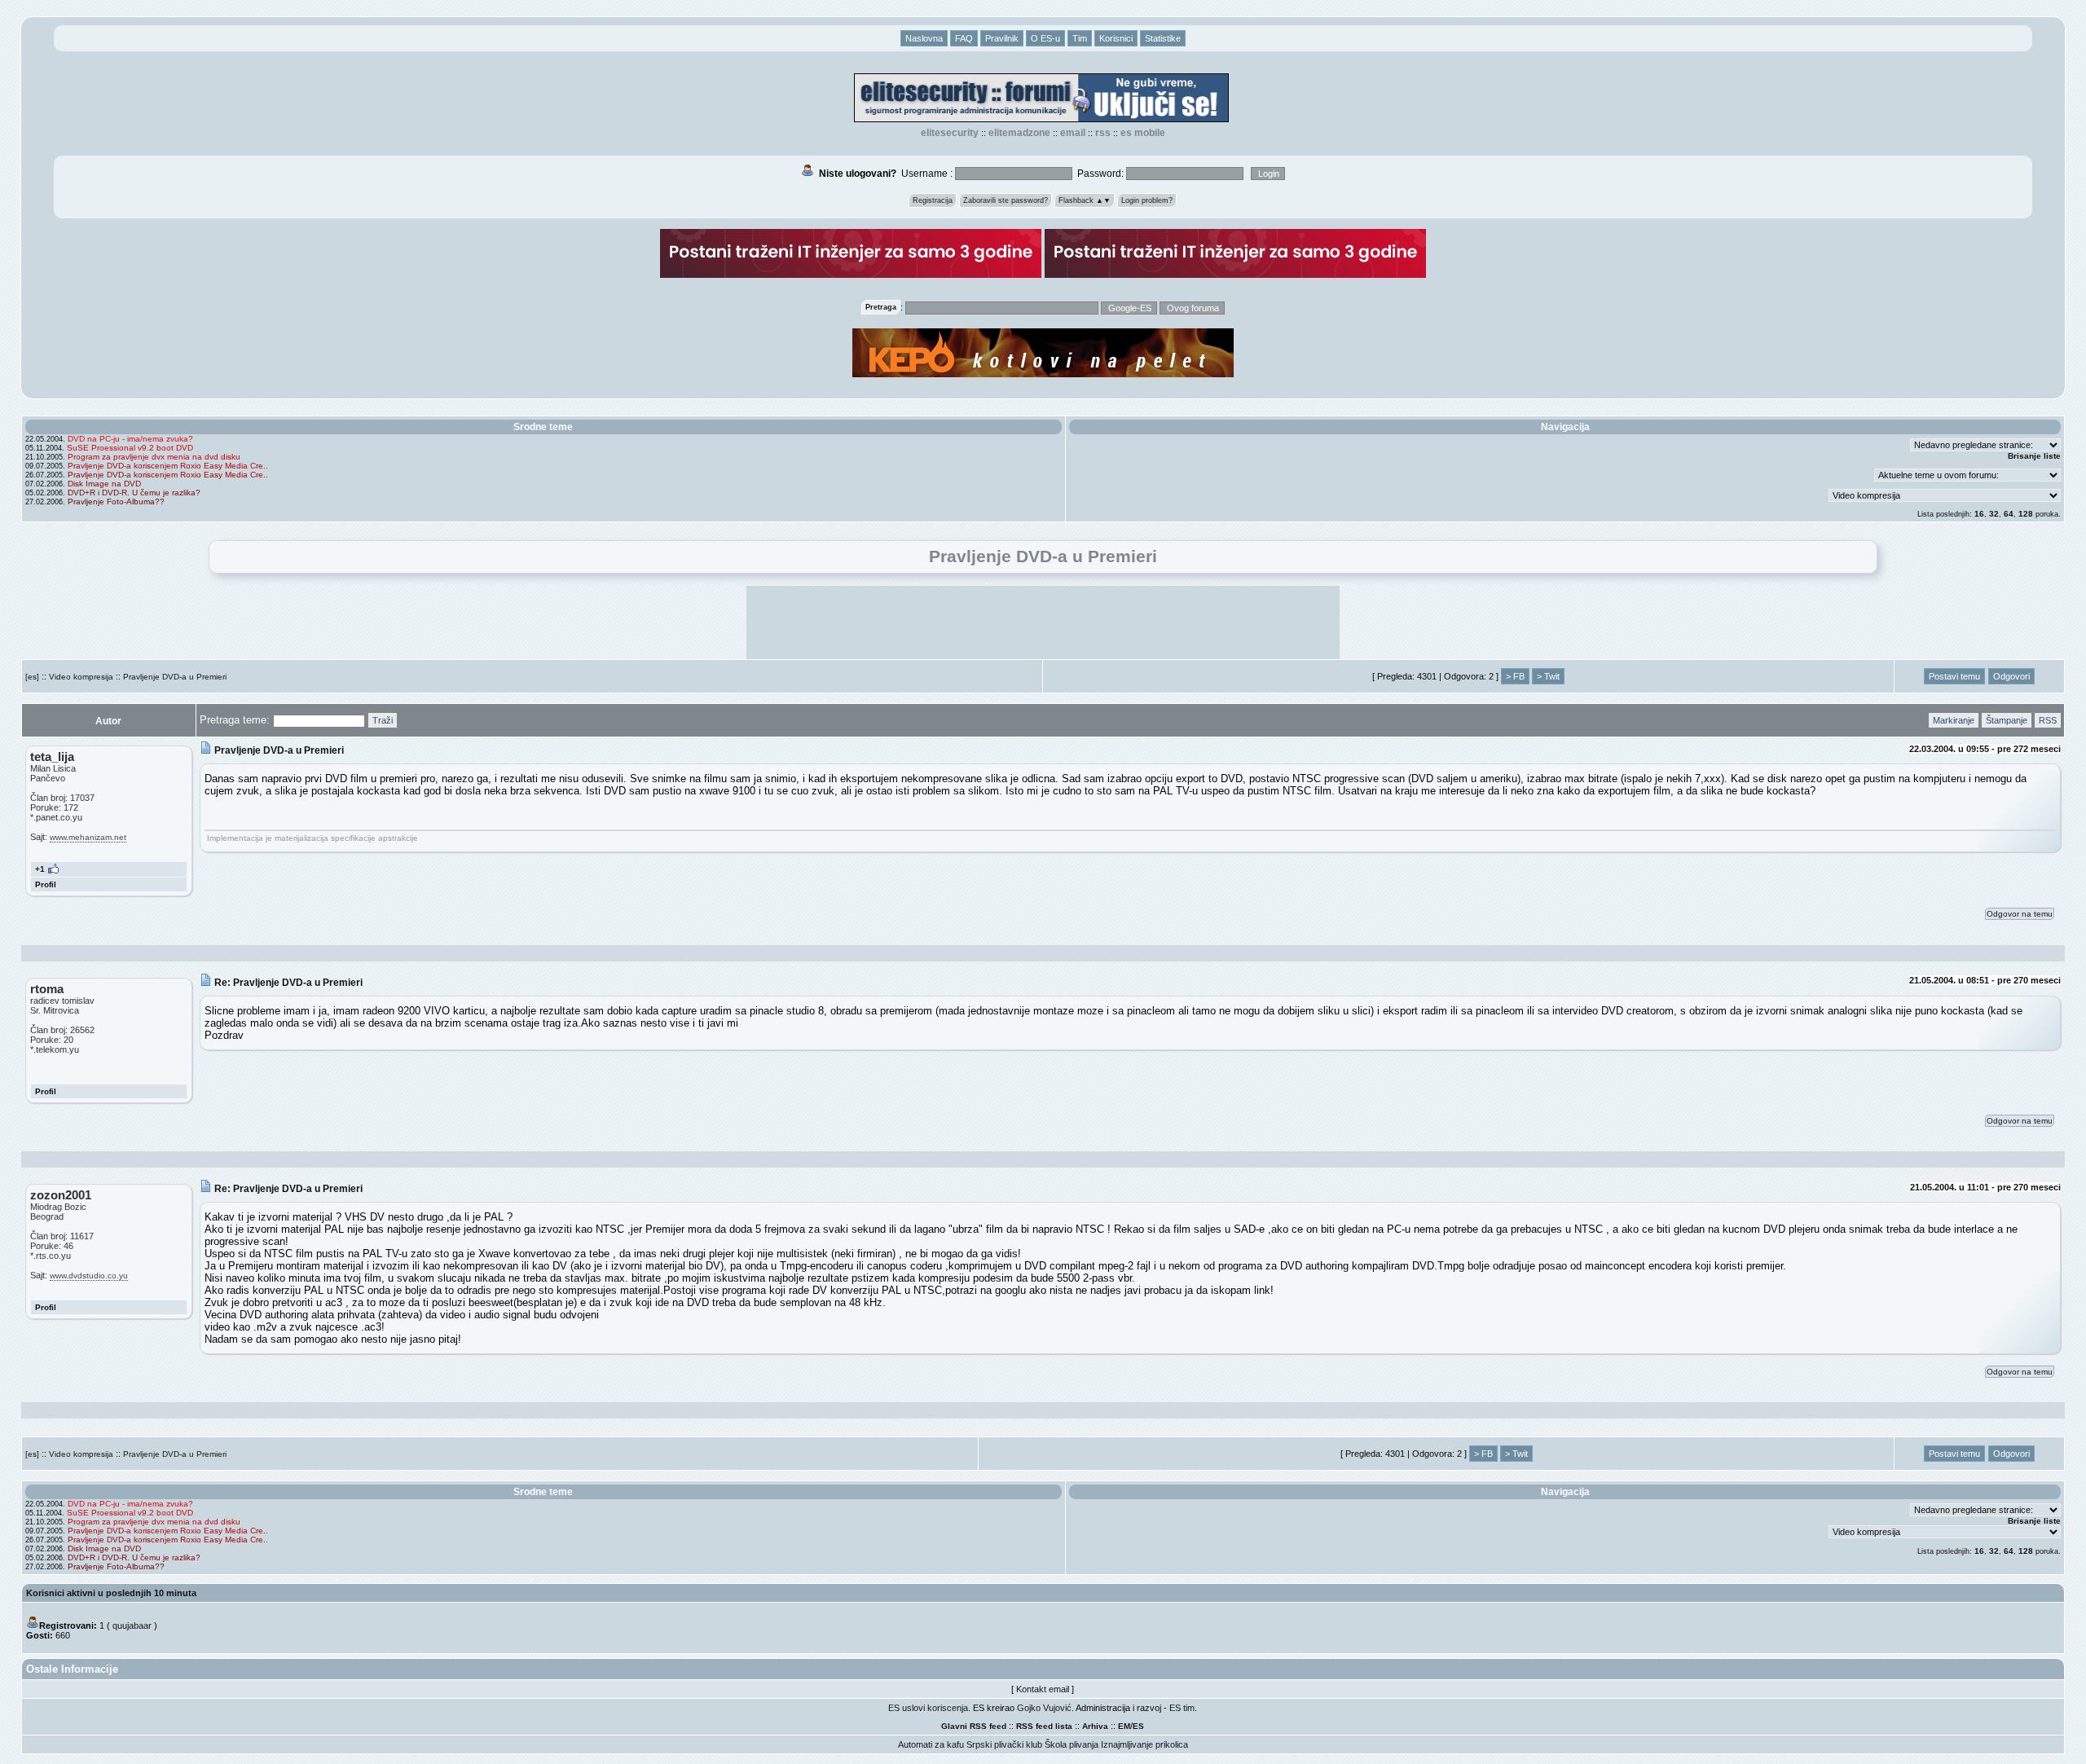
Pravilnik (1002, 38)
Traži (383, 720)
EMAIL (1073, 133)
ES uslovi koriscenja (928, 1708)
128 (2026, 514)
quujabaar (132, 1625)
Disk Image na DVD (104, 484)
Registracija (933, 200)
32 (1994, 514)
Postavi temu (1954, 676)
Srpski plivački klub (1004, 1744)
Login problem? (1147, 200)
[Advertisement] (1043, 622)
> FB (1515, 676)
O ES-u (1045, 38)
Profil (46, 884)
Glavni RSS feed (974, 1726)
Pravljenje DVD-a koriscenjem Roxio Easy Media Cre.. (168, 466)
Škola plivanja (1072, 1744)
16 (1979, 514)
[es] (32, 677)
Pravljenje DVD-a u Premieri (175, 677)
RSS (1103, 133)
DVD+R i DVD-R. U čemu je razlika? (134, 493)
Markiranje (1954, 720)
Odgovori (2011, 676)
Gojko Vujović (1044, 1708)
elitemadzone (1019, 133)
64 (2009, 514)
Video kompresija (81, 677)
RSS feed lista (1044, 1726)
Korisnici (1116, 38)
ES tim (1182, 1708)
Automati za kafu (931, 1744)
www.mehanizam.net (88, 837)
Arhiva (1095, 1726)
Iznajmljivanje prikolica (1144, 1744)
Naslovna (924, 38)
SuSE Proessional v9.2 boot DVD (130, 448)
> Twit (1548, 676)
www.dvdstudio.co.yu (89, 1276)
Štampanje (2007, 720)
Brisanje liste (2034, 456)
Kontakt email (1043, 1689)
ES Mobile (1143, 133)
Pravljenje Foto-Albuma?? (116, 501)
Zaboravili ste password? (1006, 200)
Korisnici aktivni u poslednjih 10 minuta (111, 1593)
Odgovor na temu (2020, 914)
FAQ (964, 38)
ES (1138, 1726)
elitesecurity (950, 133)
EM (1124, 1726)
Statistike (1163, 38)
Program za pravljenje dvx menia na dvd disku (154, 457)
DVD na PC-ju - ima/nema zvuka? (130, 439)
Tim (1080, 38)
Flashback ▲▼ (1085, 200)
